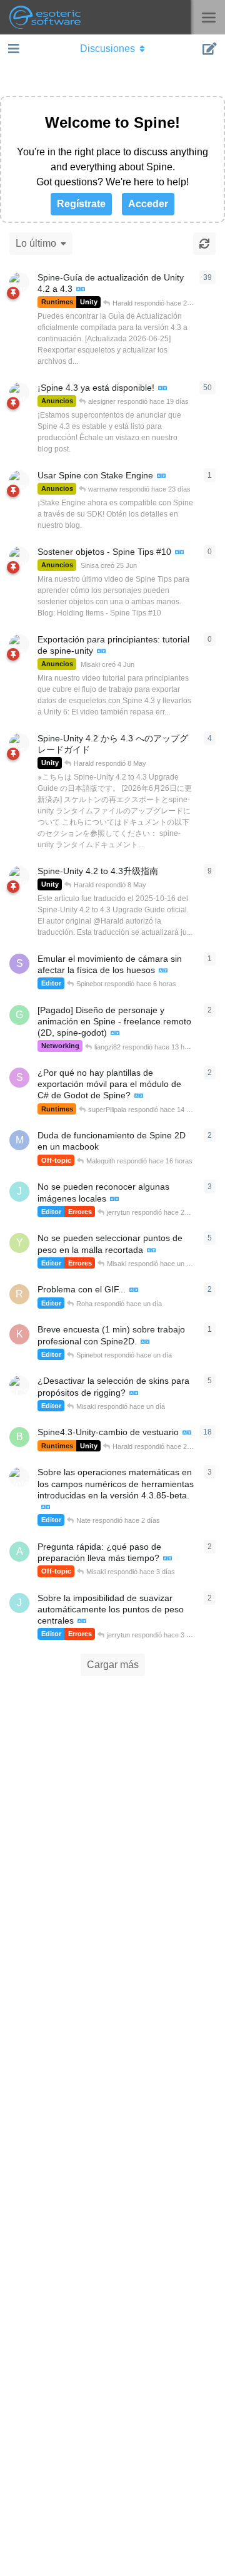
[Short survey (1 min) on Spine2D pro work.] (145, 1342)
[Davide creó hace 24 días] (19, 480)
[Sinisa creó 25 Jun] (19, 557)
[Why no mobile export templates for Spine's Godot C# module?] (139, 1096)
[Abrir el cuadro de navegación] (12, 49)
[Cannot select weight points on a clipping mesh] (151, 1251)
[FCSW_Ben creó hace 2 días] (19, 1386)
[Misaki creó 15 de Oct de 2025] (19, 743)
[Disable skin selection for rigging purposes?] (134, 1394)
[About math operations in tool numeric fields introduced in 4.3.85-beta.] (46, 1507)
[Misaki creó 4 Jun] (19, 644)
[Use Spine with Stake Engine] (161, 476)
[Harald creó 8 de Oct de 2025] (19, 282)
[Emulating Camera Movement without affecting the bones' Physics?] (163, 971)
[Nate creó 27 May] (19, 393)
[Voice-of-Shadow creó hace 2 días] (19, 1477)
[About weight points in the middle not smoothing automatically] (82, 1621)
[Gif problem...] (134, 1290)
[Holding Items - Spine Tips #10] (179, 553)
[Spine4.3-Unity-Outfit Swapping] (187, 1433)
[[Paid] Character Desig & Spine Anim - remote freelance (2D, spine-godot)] (115, 1033)
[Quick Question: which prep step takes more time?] (167, 1559)
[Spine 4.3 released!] (162, 389)
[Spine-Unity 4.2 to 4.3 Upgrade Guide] (81, 290)
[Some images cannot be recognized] (114, 1199)
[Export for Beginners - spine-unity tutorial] (101, 652)
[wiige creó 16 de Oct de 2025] (19, 876)
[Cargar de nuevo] (204, 244)
